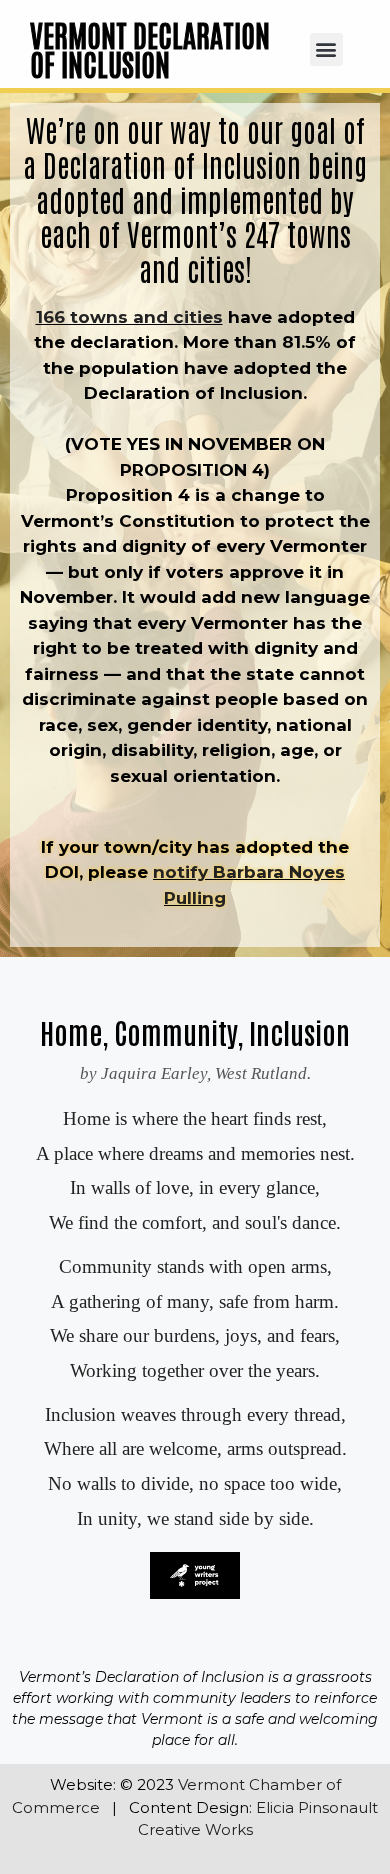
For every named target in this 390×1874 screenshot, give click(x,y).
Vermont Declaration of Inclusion (150, 49)
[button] (326, 49)
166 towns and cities (129, 317)
